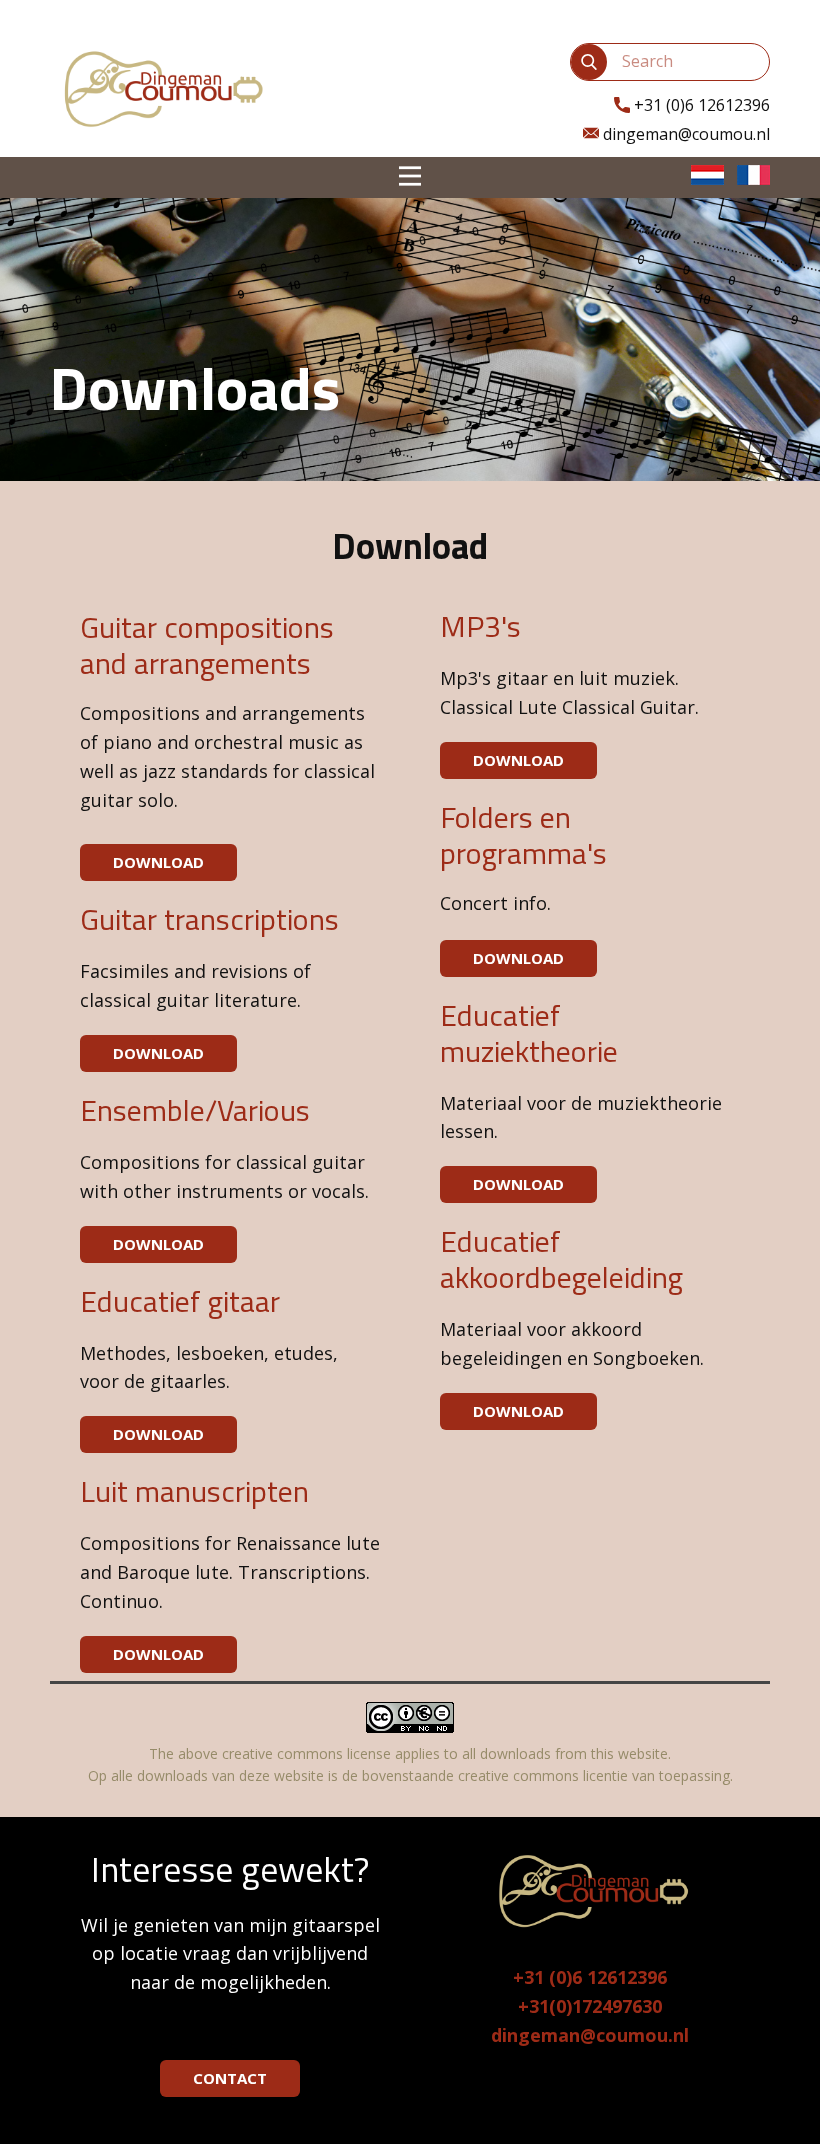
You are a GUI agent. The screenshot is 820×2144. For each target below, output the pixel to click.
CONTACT (230, 2078)
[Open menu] (410, 176)
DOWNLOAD (158, 862)
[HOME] (160, 87)
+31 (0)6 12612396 (590, 1977)
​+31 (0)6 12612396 (700, 105)
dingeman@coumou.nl (684, 134)
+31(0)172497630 (590, 2006)
